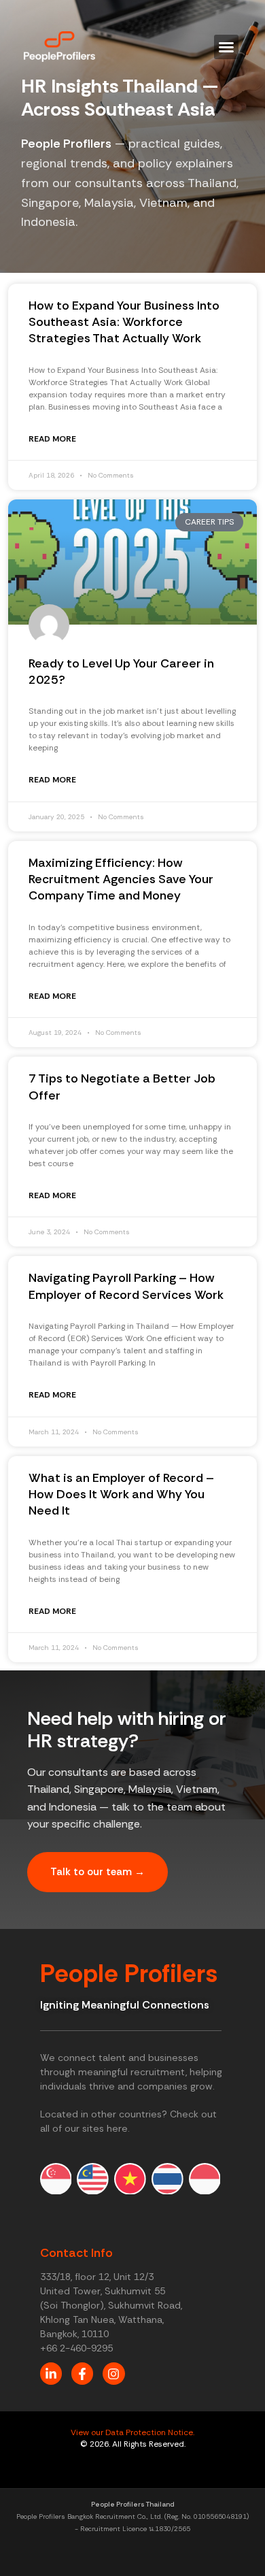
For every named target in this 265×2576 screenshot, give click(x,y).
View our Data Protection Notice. (132, 2432)
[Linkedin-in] (51, 2373)
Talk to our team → (98, 1872)
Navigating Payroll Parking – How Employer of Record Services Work (126, 1286)
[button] (226, 47)
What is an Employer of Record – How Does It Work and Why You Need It (121, 1495)
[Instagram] (113, 2373)
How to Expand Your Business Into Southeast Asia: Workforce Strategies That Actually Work (124, 322)
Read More (52, 439)
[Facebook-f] (82, 2373)
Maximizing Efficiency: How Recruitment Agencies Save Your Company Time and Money (121, 879)
